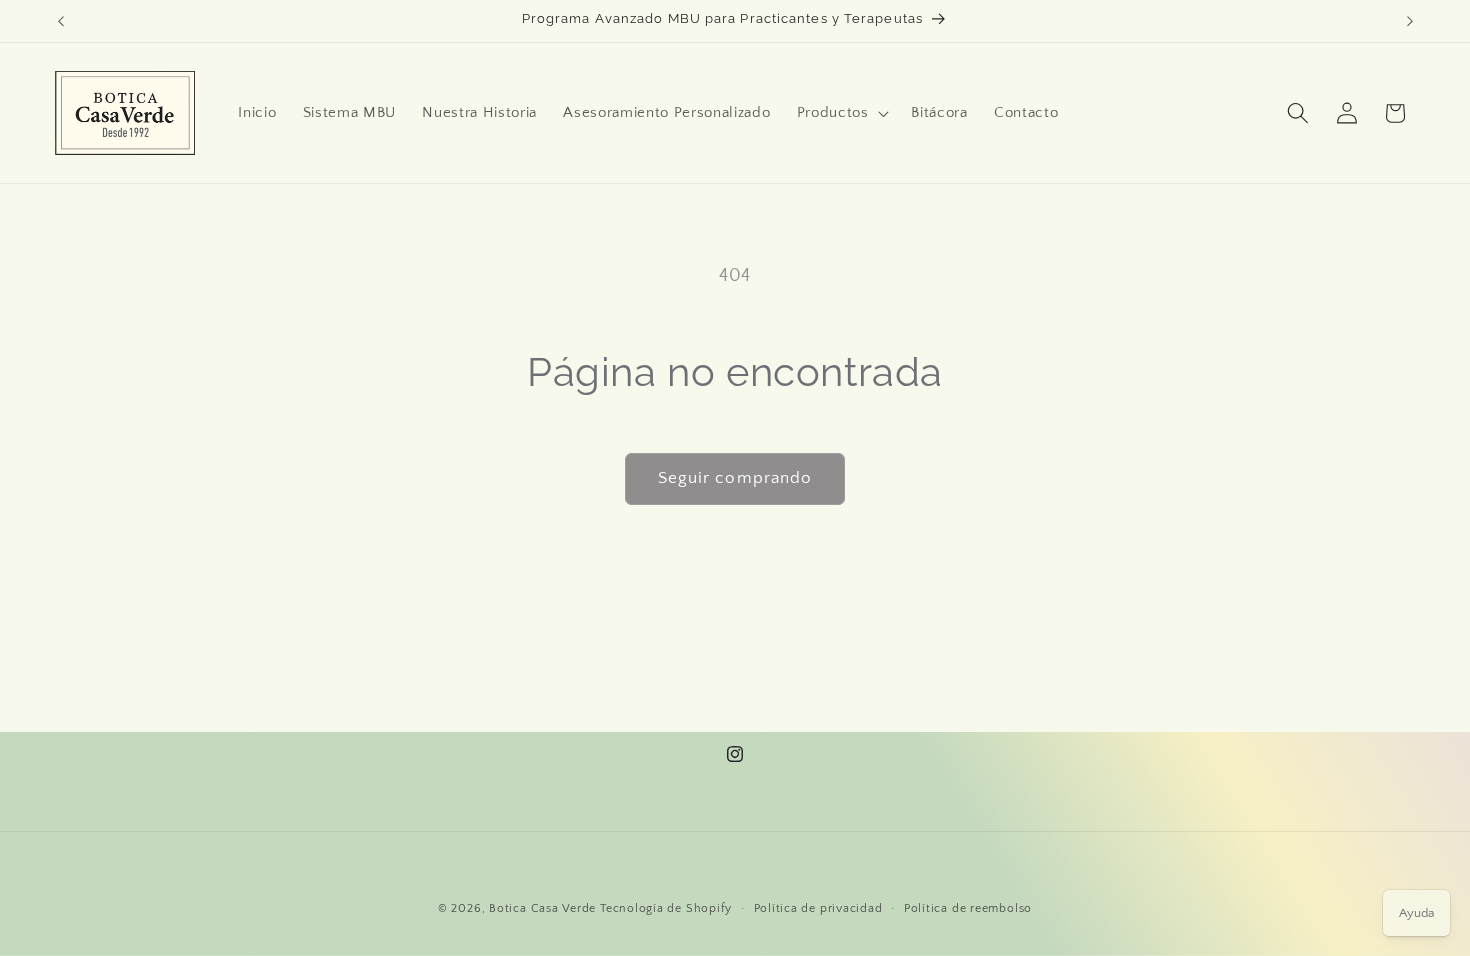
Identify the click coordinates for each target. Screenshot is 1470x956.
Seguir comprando (735, 478)
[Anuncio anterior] (61, 21)
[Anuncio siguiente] (1410, 21)
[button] (840, 113)
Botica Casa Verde (542, 908)
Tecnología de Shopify (666, 908)
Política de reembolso (968, 908)
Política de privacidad (818, 908)
